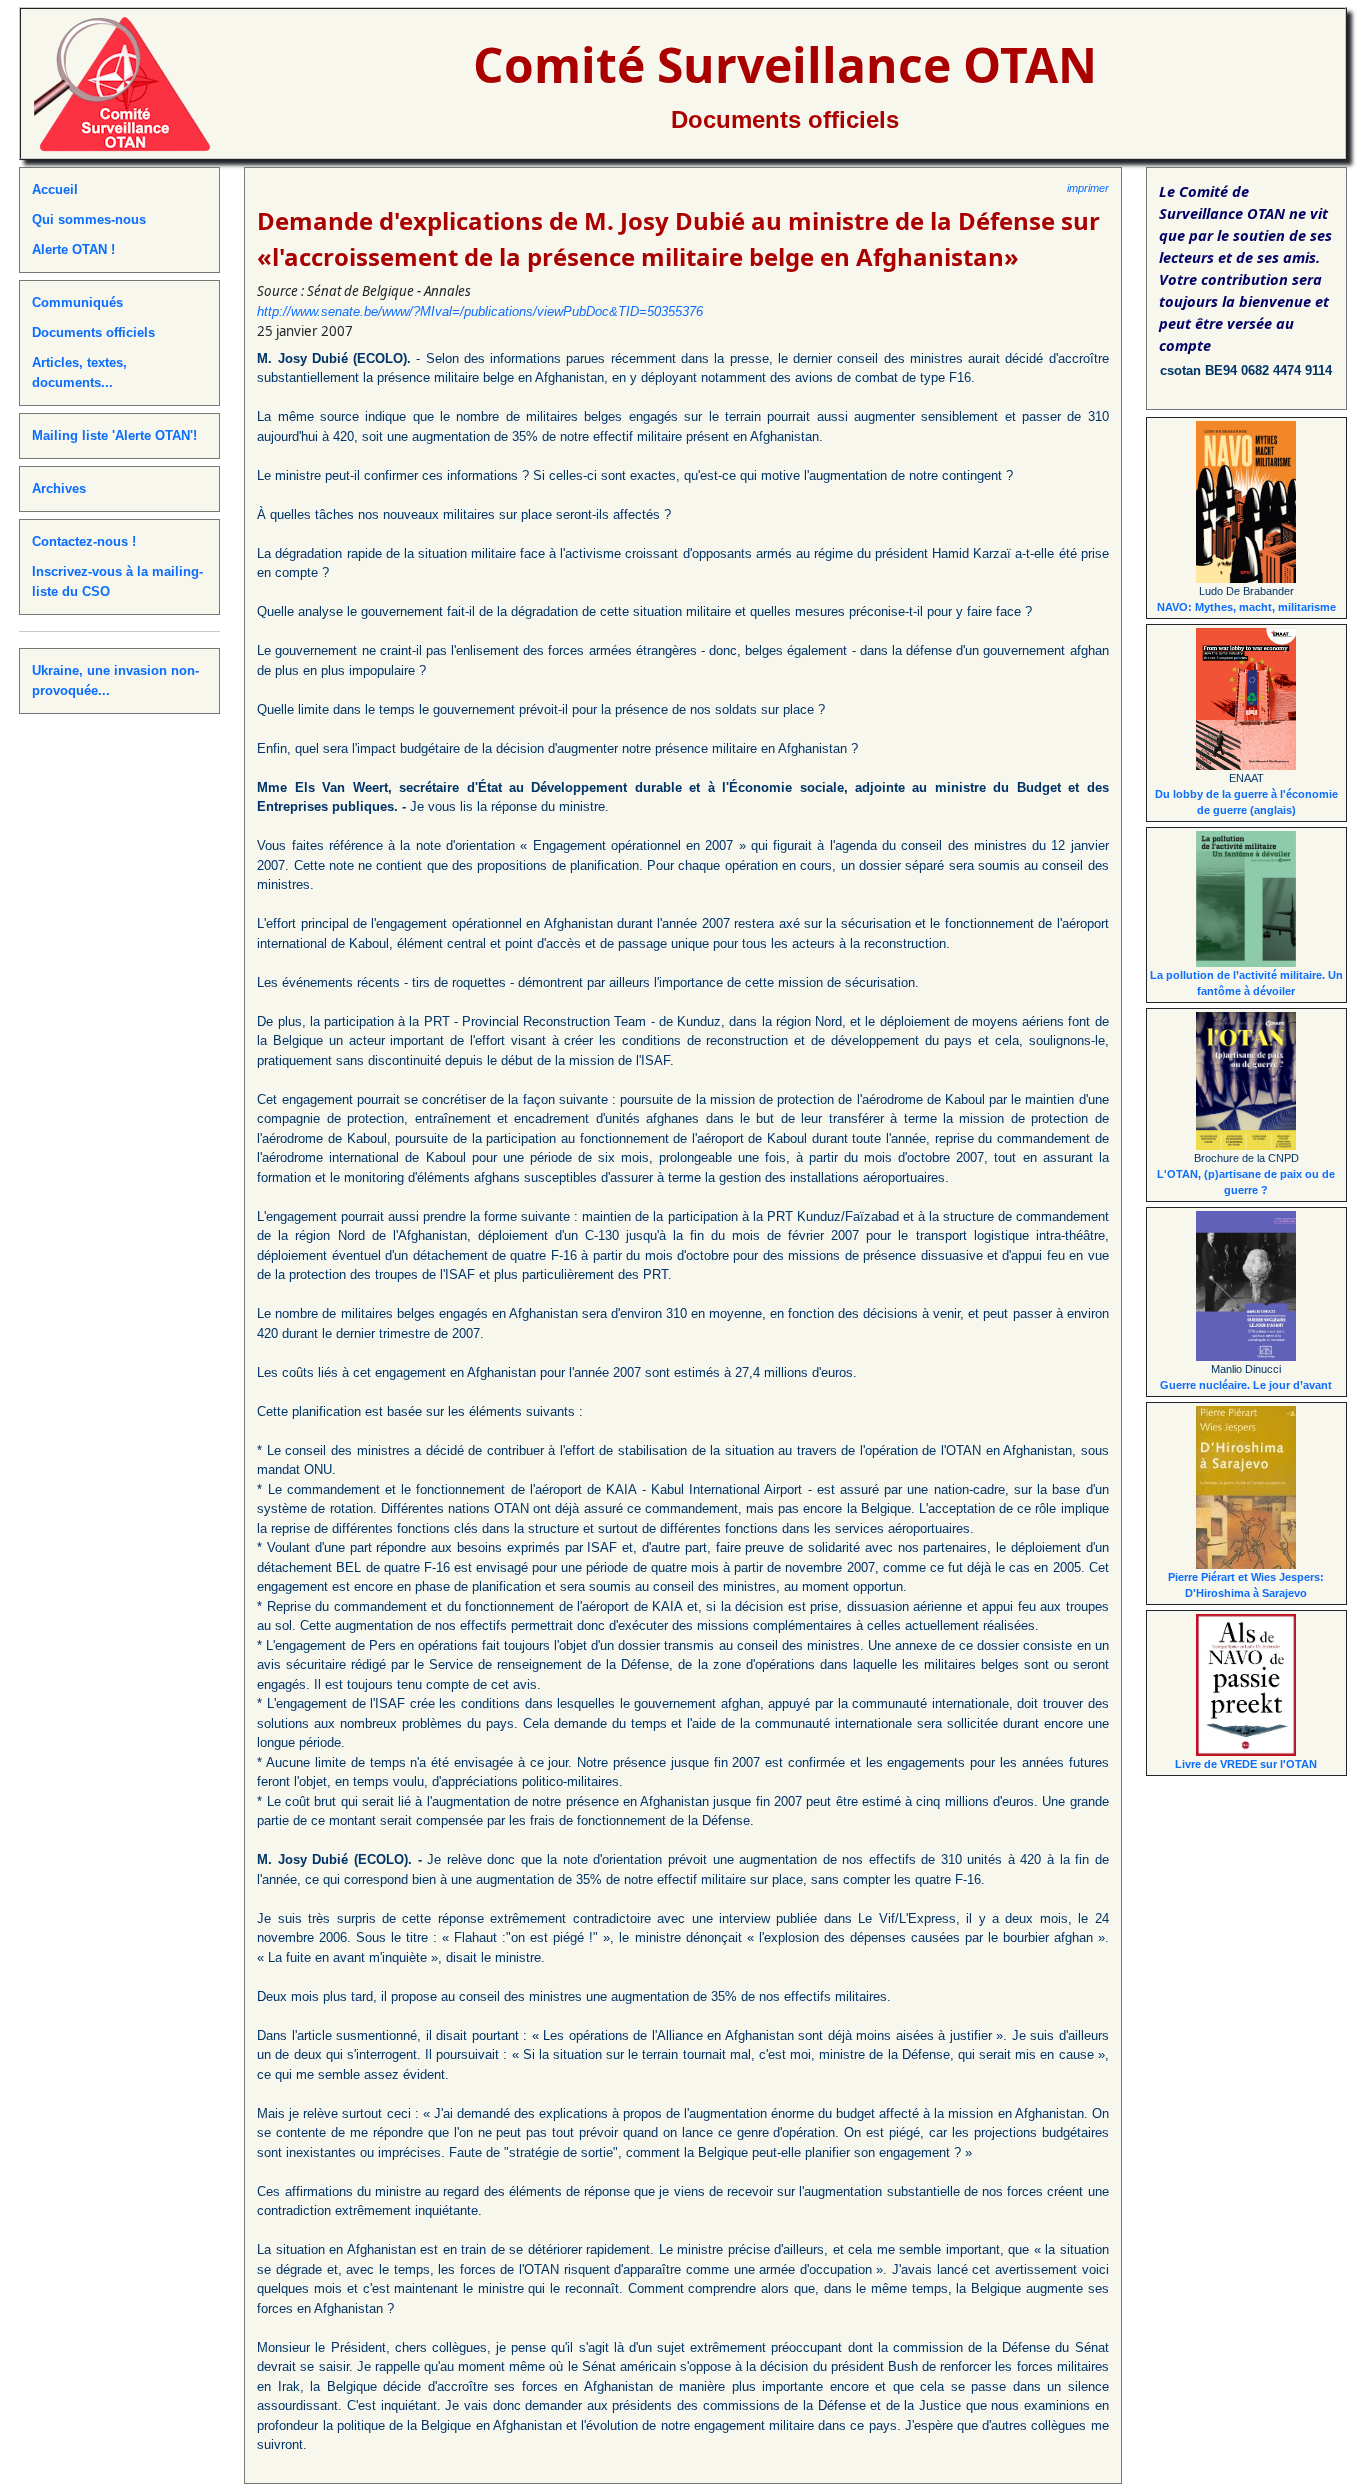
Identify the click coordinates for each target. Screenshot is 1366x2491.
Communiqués (77, 302)
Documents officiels (785, 119)
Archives (59, 488)
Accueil (55, 189)
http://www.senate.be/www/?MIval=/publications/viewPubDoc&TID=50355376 (480, 311)
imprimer (1088, 188)
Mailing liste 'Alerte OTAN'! (114, 435)
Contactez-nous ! (84, 541)
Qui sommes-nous (89, 219)
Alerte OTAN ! (73, 249)
